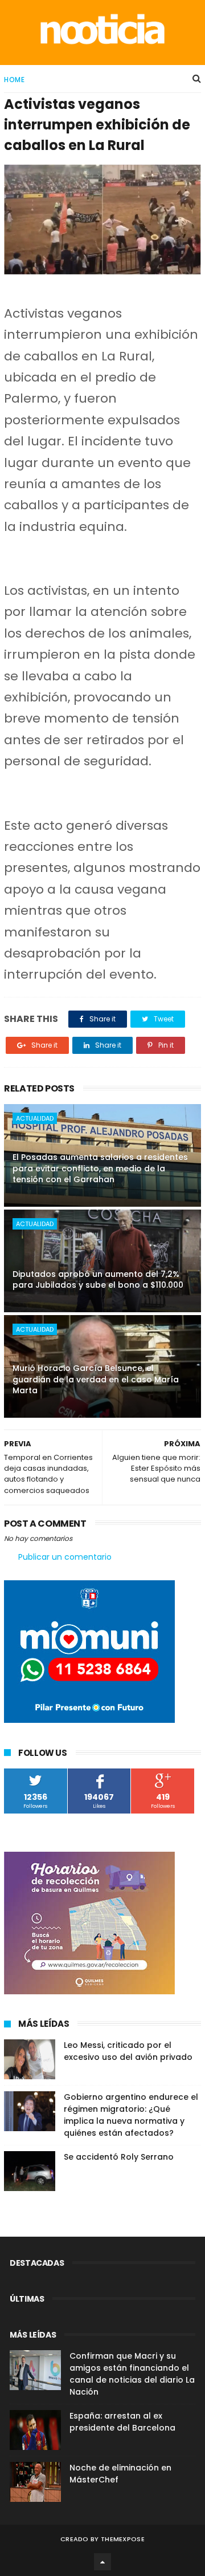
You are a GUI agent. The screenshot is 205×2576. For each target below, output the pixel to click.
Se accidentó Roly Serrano (119, 2157)
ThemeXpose (123, 2539)
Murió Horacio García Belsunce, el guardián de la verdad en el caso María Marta (96, 1379)
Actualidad (35, 1118)
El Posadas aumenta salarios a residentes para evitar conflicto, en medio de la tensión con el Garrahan (100, 1168)
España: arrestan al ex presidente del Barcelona (122, 2422)
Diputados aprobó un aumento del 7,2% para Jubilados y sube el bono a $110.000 (98, 1280)
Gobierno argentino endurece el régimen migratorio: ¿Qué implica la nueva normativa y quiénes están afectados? (131, 2115)
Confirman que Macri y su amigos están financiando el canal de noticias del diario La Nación (132, 2374)
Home (14, 80)
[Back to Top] (102, 2562)
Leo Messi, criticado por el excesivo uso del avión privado (128, 2051)
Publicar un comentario (65, 1557)
